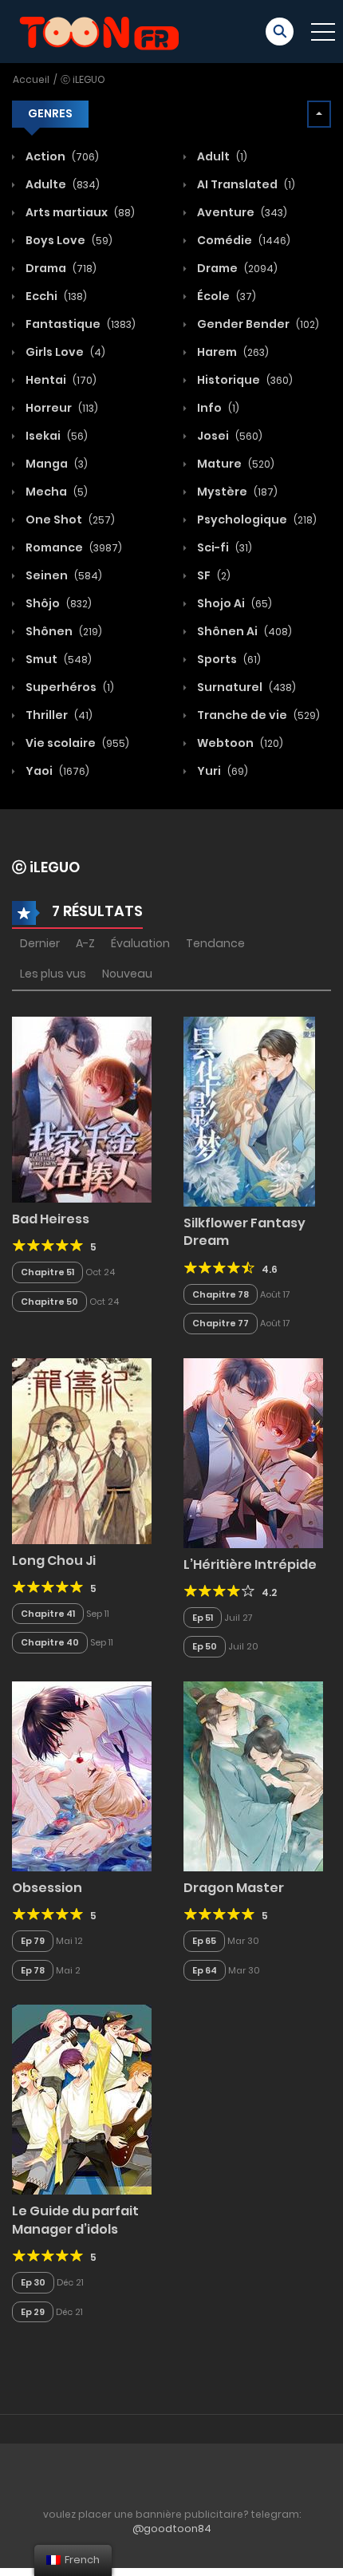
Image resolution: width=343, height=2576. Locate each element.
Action (61, 156)
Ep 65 (204, 1941)
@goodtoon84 (172, 2529)
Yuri (221, 771)
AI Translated (245, 184)
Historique (244, 380)
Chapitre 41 (48, 1614)
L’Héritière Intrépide (250, 1565)
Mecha (55, 492)
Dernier (40, 943)
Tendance (215, 943)
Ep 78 (33, 1970)
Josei (229, 436)
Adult (221, 156)
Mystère (236, 492)
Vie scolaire (76, 743)
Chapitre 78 (221, 1294)
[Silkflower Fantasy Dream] (249, 1111)
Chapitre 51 (47, 1272)
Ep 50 (205, 1646)
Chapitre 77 (221, 1323)
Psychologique (256, 520)
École (225, 296)
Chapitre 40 (50, 1642)
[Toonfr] (99, 30)
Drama (60, 268)
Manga (55, 464)
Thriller (58, 715)
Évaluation (140, 943)
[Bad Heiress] (82, 1108)
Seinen (63, 575)
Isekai (55, 436)
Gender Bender (257, 324)
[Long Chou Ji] (82, 1450)
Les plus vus (53, 974)
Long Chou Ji (54, 1561)
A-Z (85, 943)
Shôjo (57, 603)
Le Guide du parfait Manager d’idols (75, 2220)
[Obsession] (82, 1776)
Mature (235, 464)
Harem (232, 352)
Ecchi (55, 296)
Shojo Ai (233, 603)
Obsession (47, 1888)
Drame (236, 268)
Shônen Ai (243, 631)
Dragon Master (234, 1888)
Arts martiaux (79, 212)
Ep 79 (33, 1941)
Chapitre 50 (49, 1302)
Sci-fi (223, 547)
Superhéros (69, 687)
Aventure (241, 212)
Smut (57, 659)
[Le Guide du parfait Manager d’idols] (82, 2099)
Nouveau (127, 974)
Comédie (242, 240)
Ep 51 (203, 1618)
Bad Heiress (51, 1219)
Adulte (61, 184)
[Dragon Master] (253, 1776)
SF (213, 575)
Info (217, 408)
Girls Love (64, 352)
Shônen (63, 631)
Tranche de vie (257, 715)
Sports (228, 659)
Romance (73, 547)
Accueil (31, 79)
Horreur (61, 408)
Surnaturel (245, 687)
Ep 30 (33, 2282)
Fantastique (79, 324)
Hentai (60, 380)
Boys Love (68, 240)
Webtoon (239, 743)
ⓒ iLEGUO (83, 79)
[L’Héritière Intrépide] (253, 1452)
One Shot (69, 520)
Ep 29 (33, 2312)
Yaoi (56, 771)
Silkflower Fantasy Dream (244, 1232)
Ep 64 (205, 1970)
